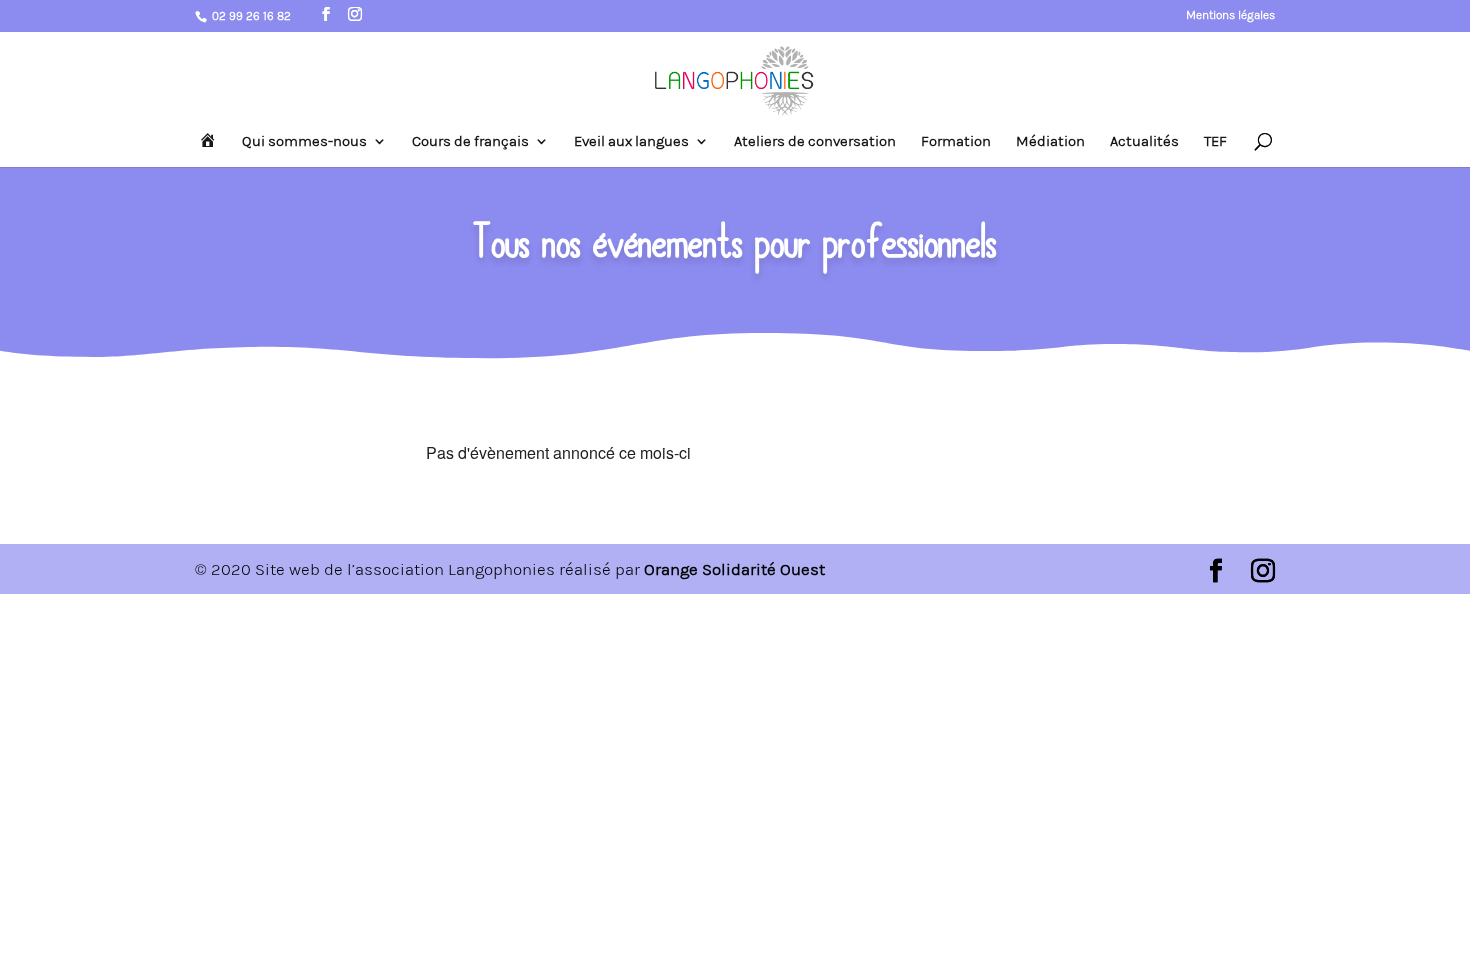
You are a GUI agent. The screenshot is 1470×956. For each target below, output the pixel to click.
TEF (1215, 142)
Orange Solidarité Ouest (734, 569)
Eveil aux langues (631, 142)
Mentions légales (1230, 15)
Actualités (1144, 142)
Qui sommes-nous (304, 142)
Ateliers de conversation (815, 142)
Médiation (1050, 142)
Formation (956, 142)
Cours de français (470, 142)
